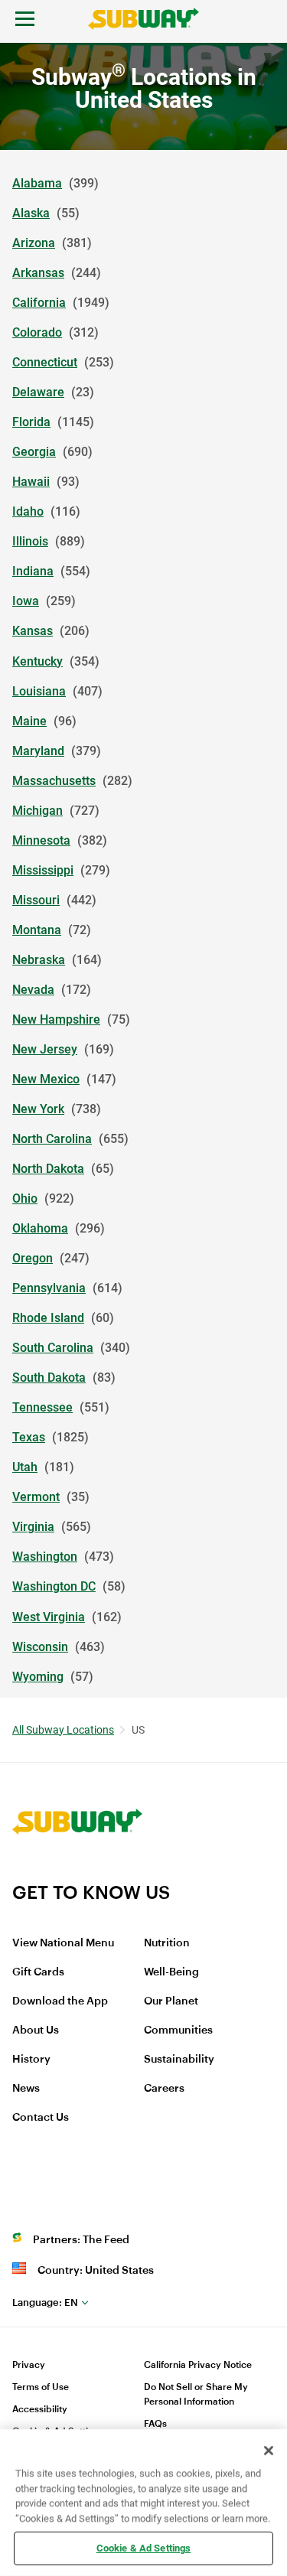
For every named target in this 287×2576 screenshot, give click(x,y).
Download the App (60, 2001)
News (26, 2089)
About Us (36, 2031)
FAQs (155, 2424)
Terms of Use (41, 2387)
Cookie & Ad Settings (144, 2548)
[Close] (269, 2451)
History (31, 2060)
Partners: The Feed (81, 2240)
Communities (178, 2031)
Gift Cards (38, 1972)
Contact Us (41, 2118)
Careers (164, 2089)
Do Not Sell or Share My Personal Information (196, 2394)
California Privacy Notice (198, 2365)
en (45, 2302)
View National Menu (63, 1943)
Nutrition (167, 1943)
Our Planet (171, 2001)
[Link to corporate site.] (77, 1871)
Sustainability (179, 2060)
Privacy (29, 2365)
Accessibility (40, 2409)
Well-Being (171, 1972)
